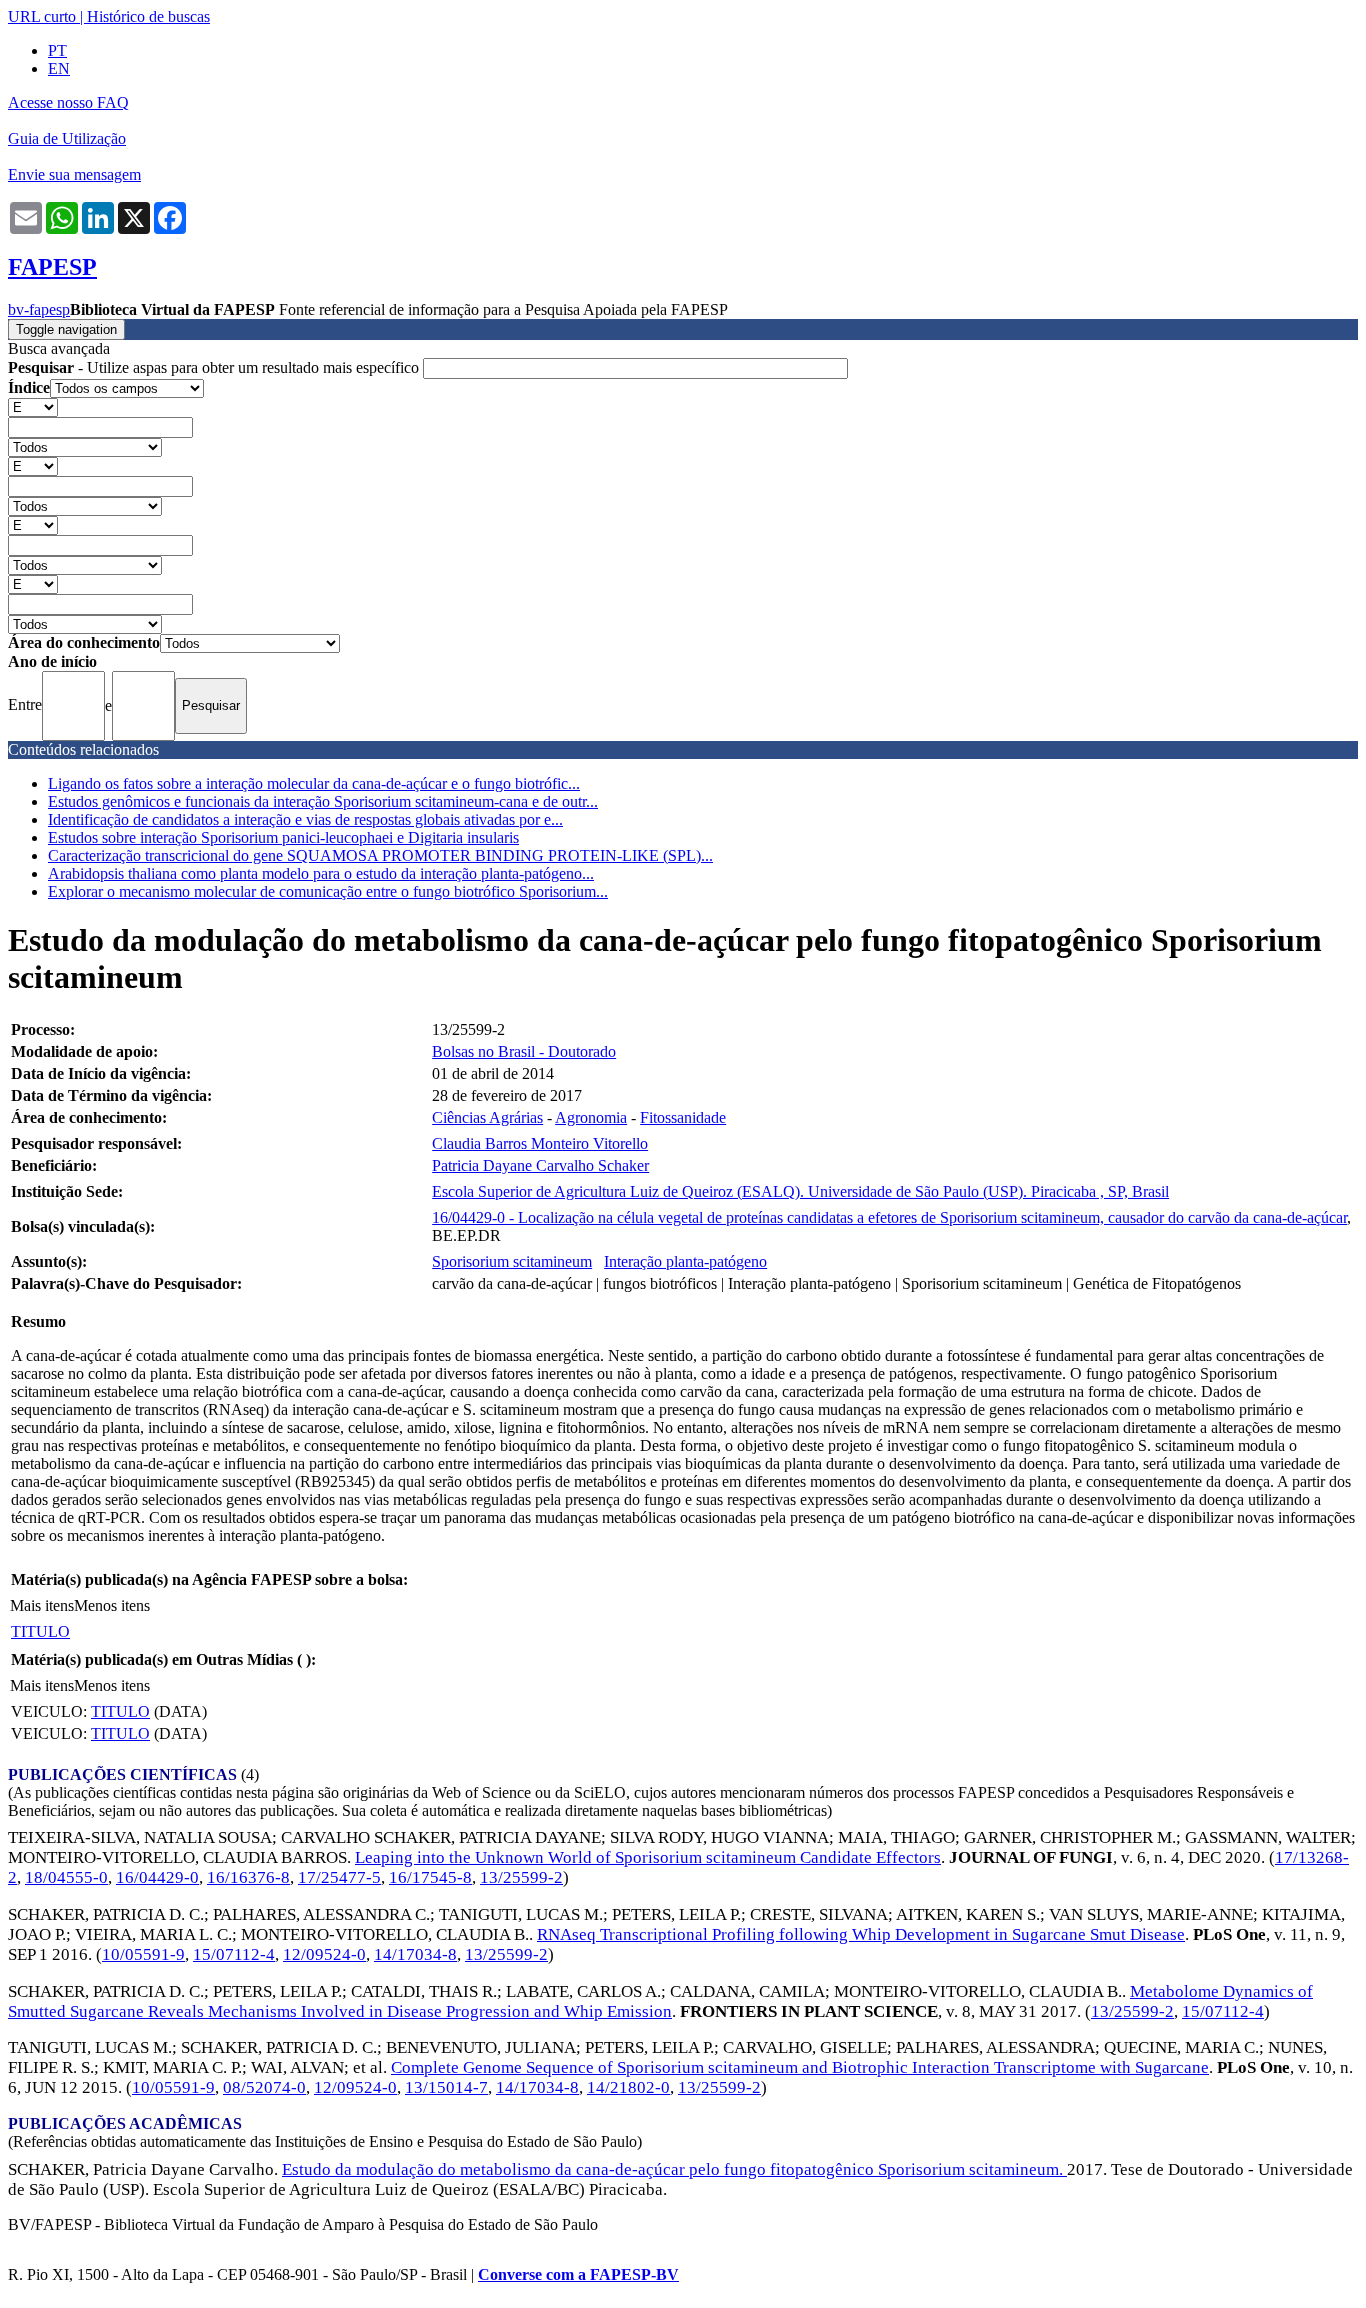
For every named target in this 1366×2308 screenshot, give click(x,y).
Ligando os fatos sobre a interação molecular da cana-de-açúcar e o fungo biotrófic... (314, 783)
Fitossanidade (683, 1117)
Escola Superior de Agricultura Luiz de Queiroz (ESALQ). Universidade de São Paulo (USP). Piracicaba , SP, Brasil (800, 1191)
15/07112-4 (234, 1954)
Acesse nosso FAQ (68, 102)
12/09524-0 (324, 1954)
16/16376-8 (248, 1877)
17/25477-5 (339, 1877)
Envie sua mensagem (74, 174)
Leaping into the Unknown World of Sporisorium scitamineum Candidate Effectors (648, 1857)
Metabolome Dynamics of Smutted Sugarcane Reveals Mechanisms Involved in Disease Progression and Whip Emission (660, 2001)
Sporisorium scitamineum (512, 1261)
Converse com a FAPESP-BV (578, 2274)
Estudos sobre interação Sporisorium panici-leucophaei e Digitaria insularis (283, 837)
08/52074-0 (264, 2087)
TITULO (40, 1631)
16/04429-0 (157, 1877)
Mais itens (42, 1605)
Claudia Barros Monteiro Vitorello (540, 1143)
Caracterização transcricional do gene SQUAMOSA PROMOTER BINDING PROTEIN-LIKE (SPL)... (380, 855)
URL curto (42, 16)
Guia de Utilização (67, 138)
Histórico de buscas (148, 16)
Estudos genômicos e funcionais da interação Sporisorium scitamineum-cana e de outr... (323, 801)
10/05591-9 (143, 1954)
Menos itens (112, 1605)
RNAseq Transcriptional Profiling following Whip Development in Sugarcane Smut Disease (861, 1934)
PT (57, 50)
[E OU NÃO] (33, 406)
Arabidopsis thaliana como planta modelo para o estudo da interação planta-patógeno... (321, 873)
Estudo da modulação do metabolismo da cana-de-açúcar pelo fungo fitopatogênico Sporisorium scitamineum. (674, 2169)
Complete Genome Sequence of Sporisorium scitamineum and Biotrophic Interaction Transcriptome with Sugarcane (800, 2067)
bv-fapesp (39, 309)
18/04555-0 (66, 1877)
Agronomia (591, 1117)
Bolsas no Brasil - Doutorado (524, 1051)
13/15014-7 (446, 2087)
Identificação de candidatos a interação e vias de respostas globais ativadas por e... (305, 819)
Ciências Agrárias (487, 1117)
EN (59, 68)
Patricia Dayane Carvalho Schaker (540, 1165)
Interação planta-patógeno (685, 1261)
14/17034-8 (415, 1954)
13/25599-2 (521, 1877)
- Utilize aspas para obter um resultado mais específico (215, 367)
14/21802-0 (628, 2087)
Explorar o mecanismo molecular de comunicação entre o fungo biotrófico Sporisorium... (328, 891)
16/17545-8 (430, 1877)
